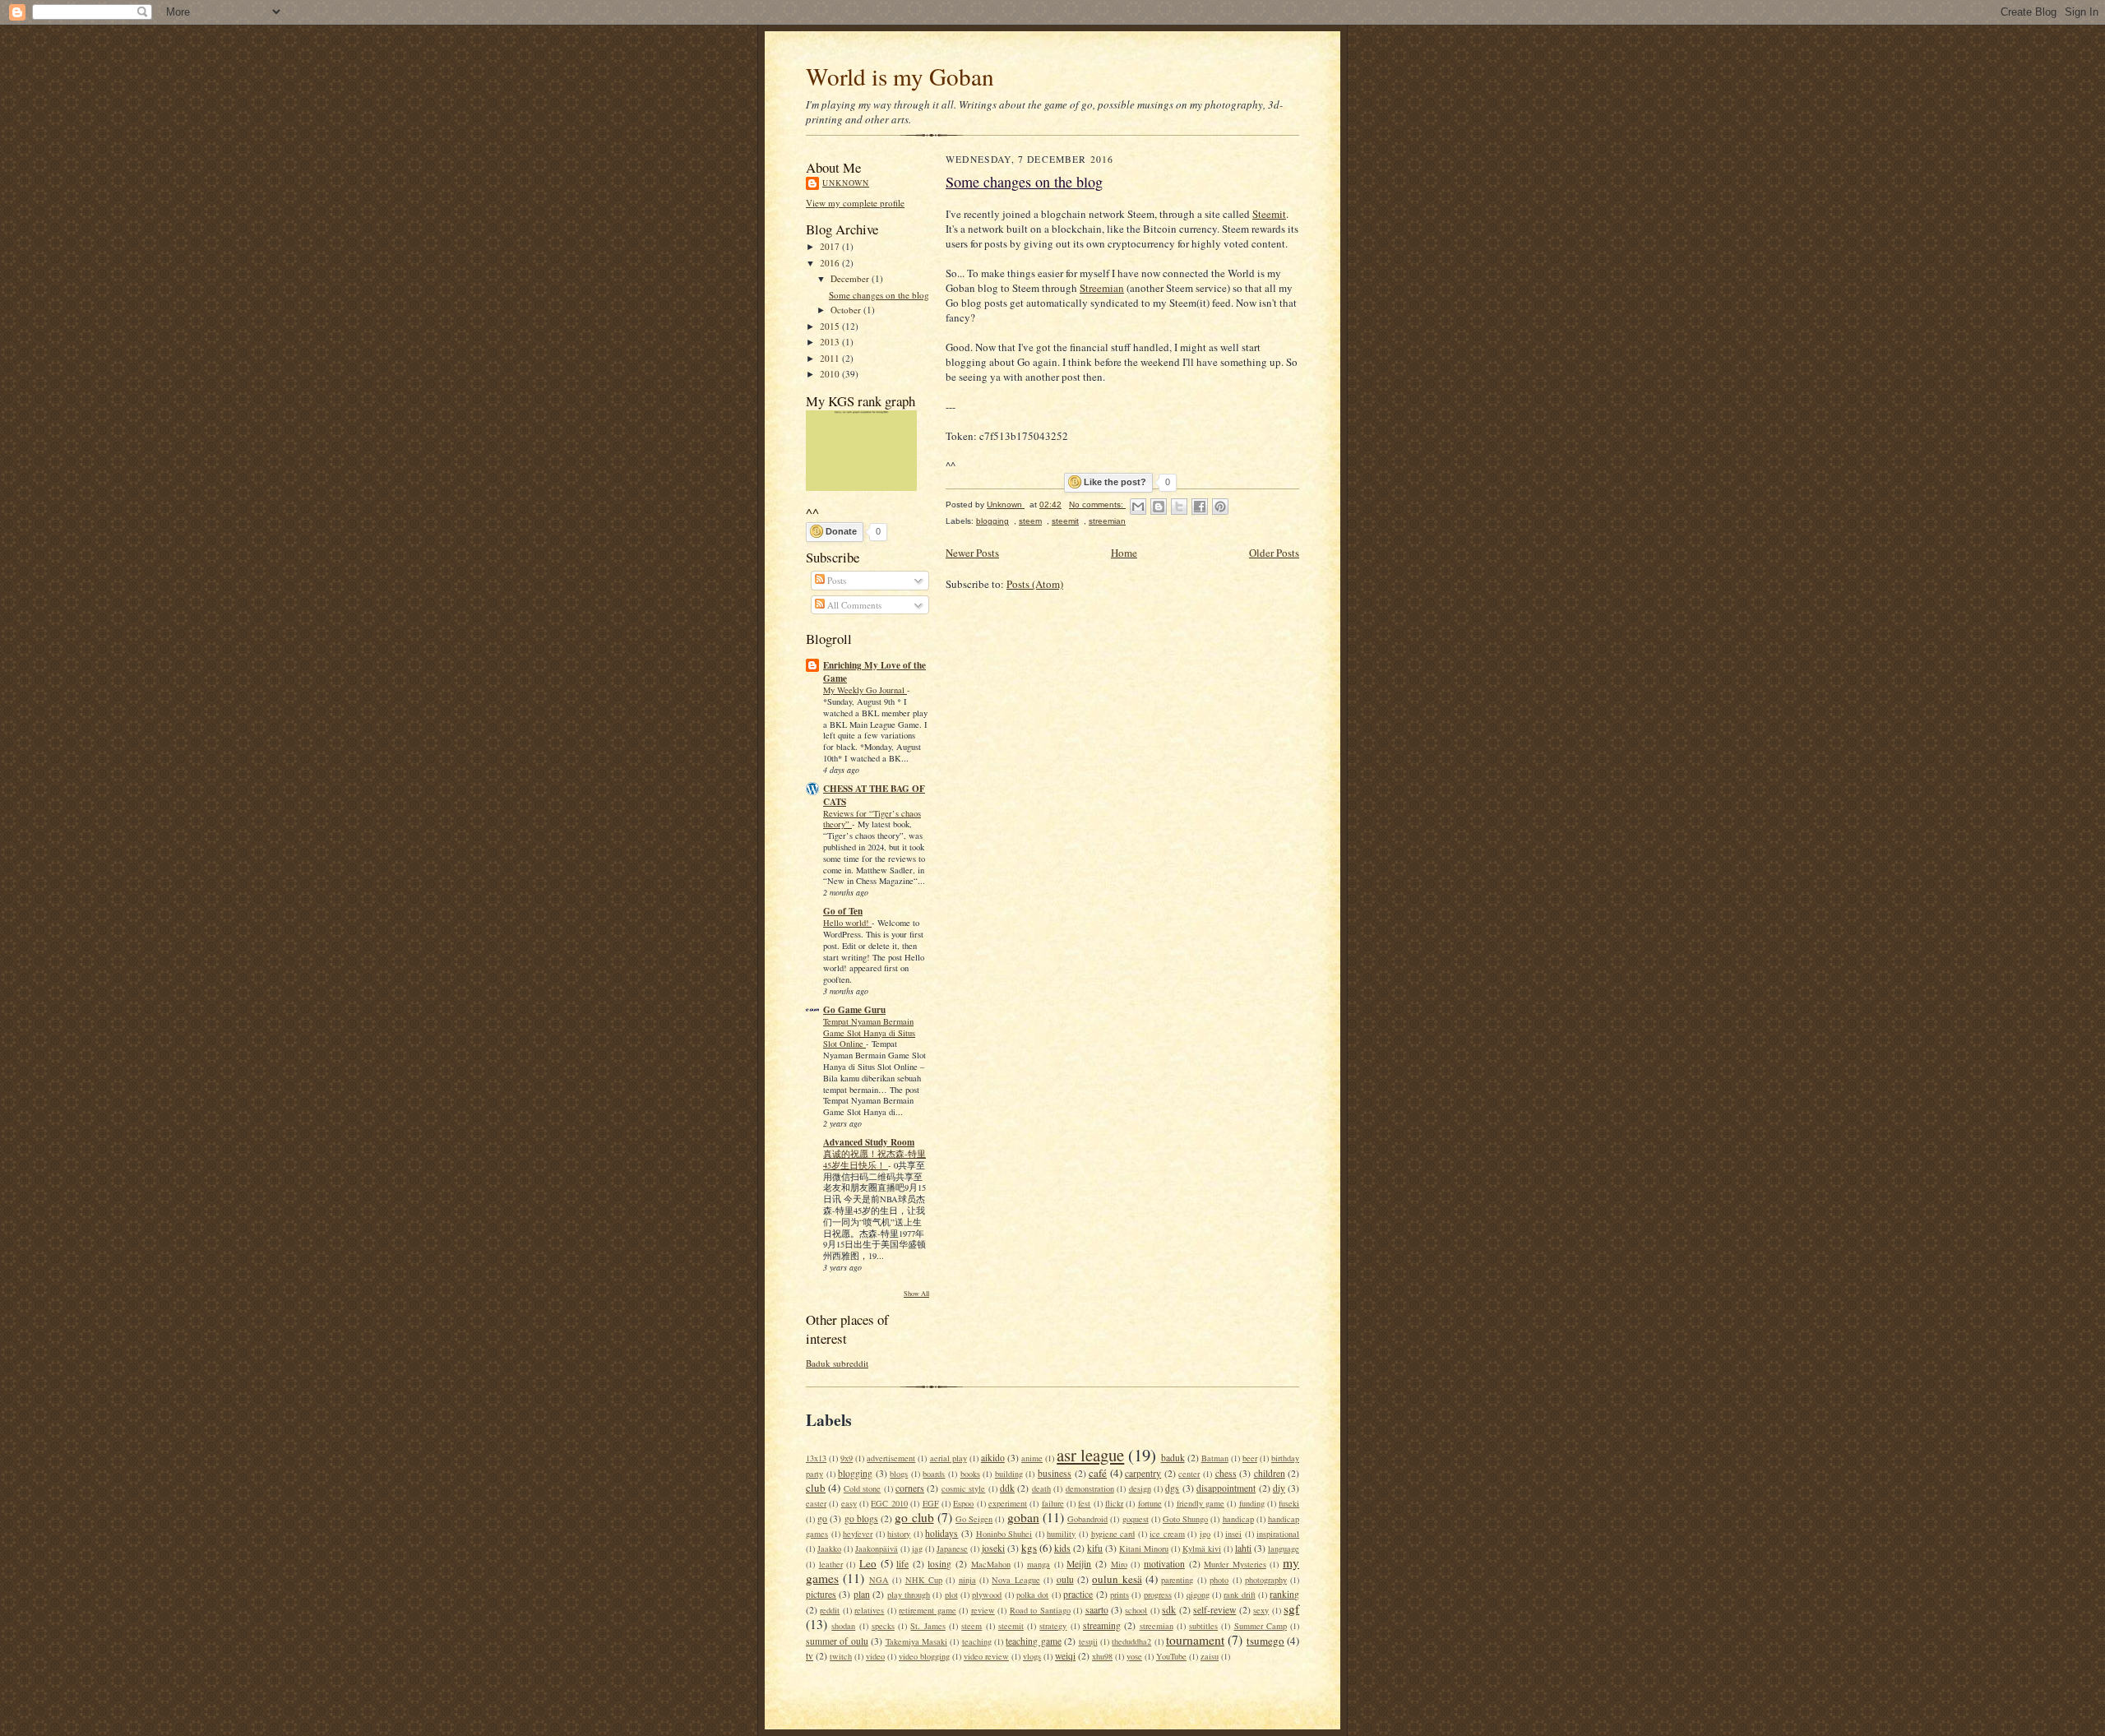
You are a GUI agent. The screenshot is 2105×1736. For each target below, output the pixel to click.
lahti (1243, 1548)
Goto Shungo (1185, 1519)
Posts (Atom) (1035, 584)
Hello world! (847, 923)
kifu (1095, 1548)
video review (986, 1656)
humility (1061, 1534)
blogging (992, 521)
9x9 (847, 1458)
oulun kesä (1117, 1579)
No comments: (1097, 505)
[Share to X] (1179, 507)
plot (951, 1595)
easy (849, 1503)
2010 (831, 374)
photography (1266, 1580)
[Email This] (1138, 507)
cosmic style (963, 1488)
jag (917, 1549)
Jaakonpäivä (877, 1549)
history (899, 1534)
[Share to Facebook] (1200, 507)
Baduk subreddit (837, 1363)
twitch (841, 1656)
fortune (1150, 1503)
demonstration (1090, 1488)
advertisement (891, 1458)
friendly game (1201, 1503)
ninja (967, 1580)
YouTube (1171, 1656)
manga (1039, 1564)
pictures (821, 1594)
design (1140, 1488)
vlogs (1032, 1656)
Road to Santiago (1040, 1610)
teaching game (1033, 1641)
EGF (931, 1503)
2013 (831, 342)
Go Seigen (974, 1519)
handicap (1238, 1519)
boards (934, 1474)
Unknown (846, 183)
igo (1205, 1534)
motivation (1164, 1564)
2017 (831, 246)
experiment (1008, 1503)
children (1270, 1473)
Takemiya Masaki (916, 1641)
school (1136, 1610)
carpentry (1143, 1473)
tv (810, 1656)
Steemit (1269, 214)
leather (831, 1564)
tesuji (1088, 1641)
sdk (1169, 1610)
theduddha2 (1131, 1641)
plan (862, 1594)
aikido (993, 1458)
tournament (1195, 1640)
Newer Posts (972, 553)
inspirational (1278, 1534)
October (847, 310)
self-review (1214, 1610)
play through (909, 1595)
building (1009, 1474)
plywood (987, 1595)
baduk (1173, 1458)
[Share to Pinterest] (1220, 507)
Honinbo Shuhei (1004, 1534)
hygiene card (1113, 1534)
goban (1023, 1517)
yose (1134, 1656)
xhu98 (1102, 1656)
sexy (1261, 1610)
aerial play (948, 1458)
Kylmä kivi (1202, 1549)
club (816, 1488)
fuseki (1289, 1503)
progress (1158, 1595)
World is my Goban (900, 76)
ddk (1007, 1488)
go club (914, 1517)
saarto (1097, 1610)
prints (1120, 1595)
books (970, 1474)
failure (1053, 1503)
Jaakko (829, 1549)
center (1189, 1474)
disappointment (1226, 1488)
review (983, 1610)
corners (910, 1488)
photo (1219, 1580)
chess (1226, 1473)
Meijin (1079, 1564)
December (851, 278)
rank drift (1239, 1595)
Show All (916, 1293)
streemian (1107, 521)
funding (1252, 1503)
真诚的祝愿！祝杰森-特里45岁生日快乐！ (874, 1160)
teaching (977, 1641)
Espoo (963, 1503)
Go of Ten (843, 911)
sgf (1291, 1609)
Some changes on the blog (879, 295)
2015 (831, 326)
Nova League (1015, 1580)
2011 (831, 358)
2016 (831, 263)
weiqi (1065, 1656)
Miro (1119, 1564)
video (875, 1656)
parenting (1177, 1580)
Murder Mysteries (1235, 1564)
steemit (1065, 521)
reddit (830, 1610)
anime (1032, 1458)
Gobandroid (1087, 1519)
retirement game (927, 1610)
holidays (941, 1533)
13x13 (816, 1458)
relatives (869, 1610)
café (1098, 1473)
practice (1078, 1594)
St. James (928, 1626)
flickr (1114, 1503)
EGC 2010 (889, 1503)
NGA (879, 1580)
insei (1233, 1534)
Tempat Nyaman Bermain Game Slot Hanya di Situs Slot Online (869, 1033)
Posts (835, 580)
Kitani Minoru (1144, 1549)
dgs (1172, 1488)
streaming (1102, 1625)
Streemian (1102, 288)
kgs (1029, 1548)
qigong (1198, 1595)
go (822, 1518)
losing (939, 1564)
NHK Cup (924, 1580)
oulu (1065, 1579)
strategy (1053, 1626)
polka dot (1032, 1595)
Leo (868, 1563)
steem (1030, 521)
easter (816, 1503)
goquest (1136, 1519)
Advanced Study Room (869, 1142)
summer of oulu (837, 1641)
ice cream (1167, 1534)
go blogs (861, 1518)
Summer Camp (1261, 1626)
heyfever (858, 1534)
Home (1124, 553)
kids (1062, 1548)
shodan (843, 1626)
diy (1279, 1488)
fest (1084, 1503)
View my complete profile (855, 203)
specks (883, 1626)
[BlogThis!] (1159, 507)
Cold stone (862, 1488)
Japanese (952, 1549)
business (1055, 1473)
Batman (1215, 1458)
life (902, 1564)
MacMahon (991, 1564)
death (1041, 1488)
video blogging (924, 1656)
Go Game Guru (854, 1010)
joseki (993, 1548)
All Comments (853, 605)
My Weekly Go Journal (865, 690)
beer (1250, 1458)
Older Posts (1274, 553)
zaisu (1210, 1656)
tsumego (1265, 1641)
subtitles (1203, 1626)
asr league (1090, 1455)
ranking (1284, 1594)
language (1284, 1549)
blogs (899, 1474)
